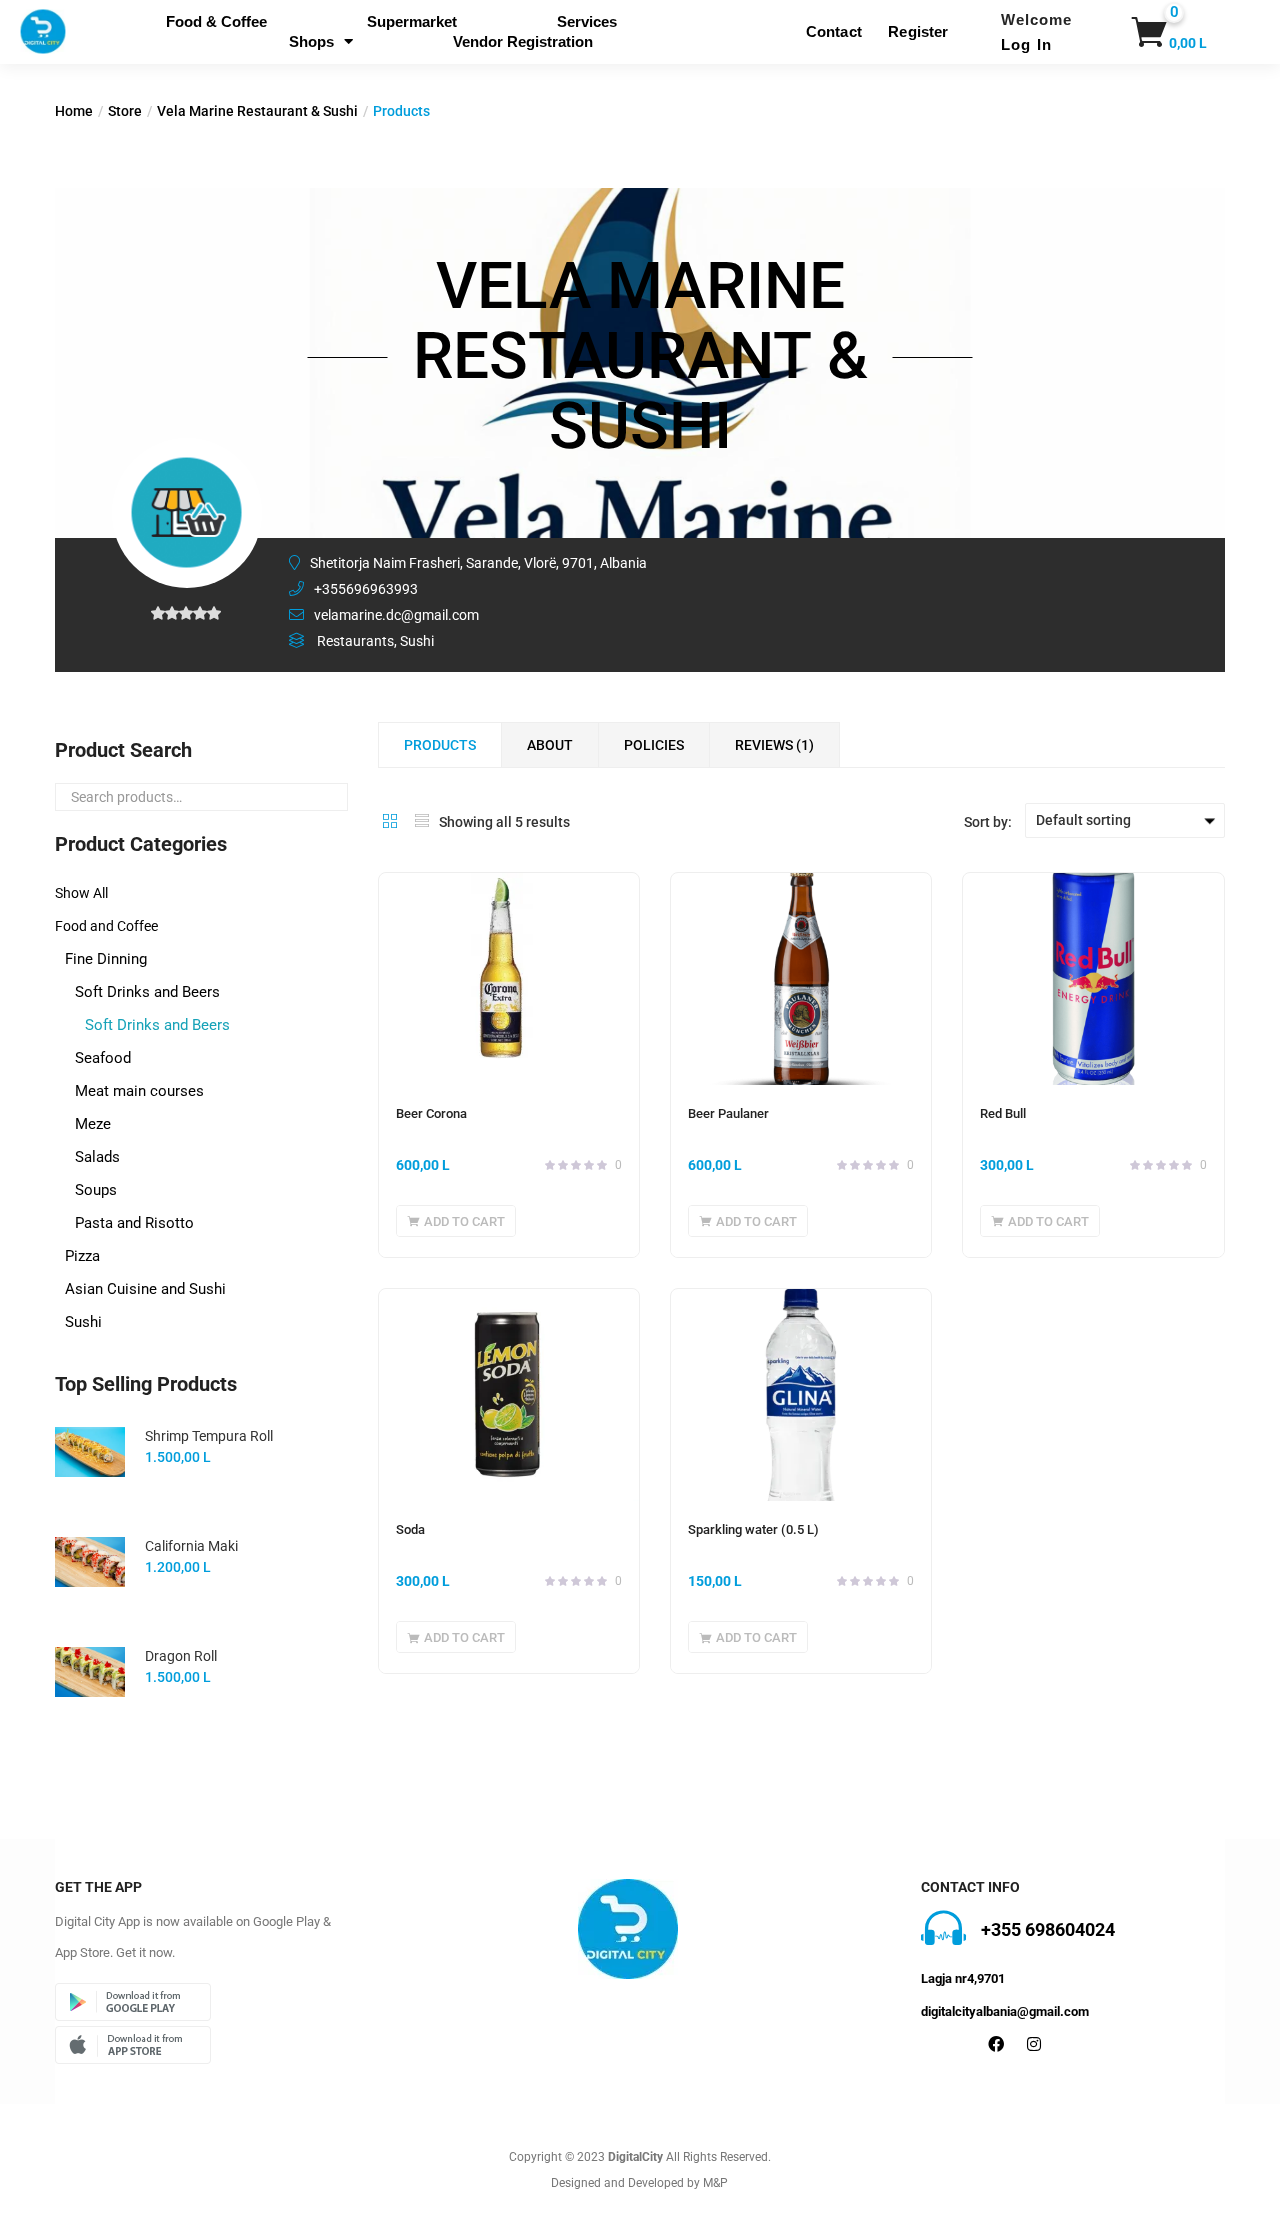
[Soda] (509, 1395)
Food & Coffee (216, 21)
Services (587, 21)
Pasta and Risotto (134, 1223)
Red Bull (1003, 1113)
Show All (81, 893)
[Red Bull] (1093, 979)
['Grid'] (390, 821)
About (550, 745)
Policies (654, 745)
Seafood (103, 1058)
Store (125, 111)
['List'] (422, 821)
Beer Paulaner (728, 1113)
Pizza (82, 1256)
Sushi (83, 1322)
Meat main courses (139, 1091)
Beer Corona (431, 1113)
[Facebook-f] (996, 2044)
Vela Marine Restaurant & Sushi (257, 111)
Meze (93, 1124)
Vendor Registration (523, 41)
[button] (1146, 32)
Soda (410, 1529)
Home (74, 111)
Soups (96, 1190)
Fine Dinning (106, 959)
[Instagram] (1034, 2044)
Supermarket (412, 21)
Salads (97, 1157)
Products (440, 745)
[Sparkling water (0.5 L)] (801, 1395)
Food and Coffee (106, 926)
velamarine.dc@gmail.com (396, 615)
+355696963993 (366, 589)
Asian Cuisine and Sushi (145, 1289)
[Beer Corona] (509, 979)
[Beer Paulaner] (801, 979)
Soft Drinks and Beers (147, 992)
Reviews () (774, 745)
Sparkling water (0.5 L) (753, 1529)
